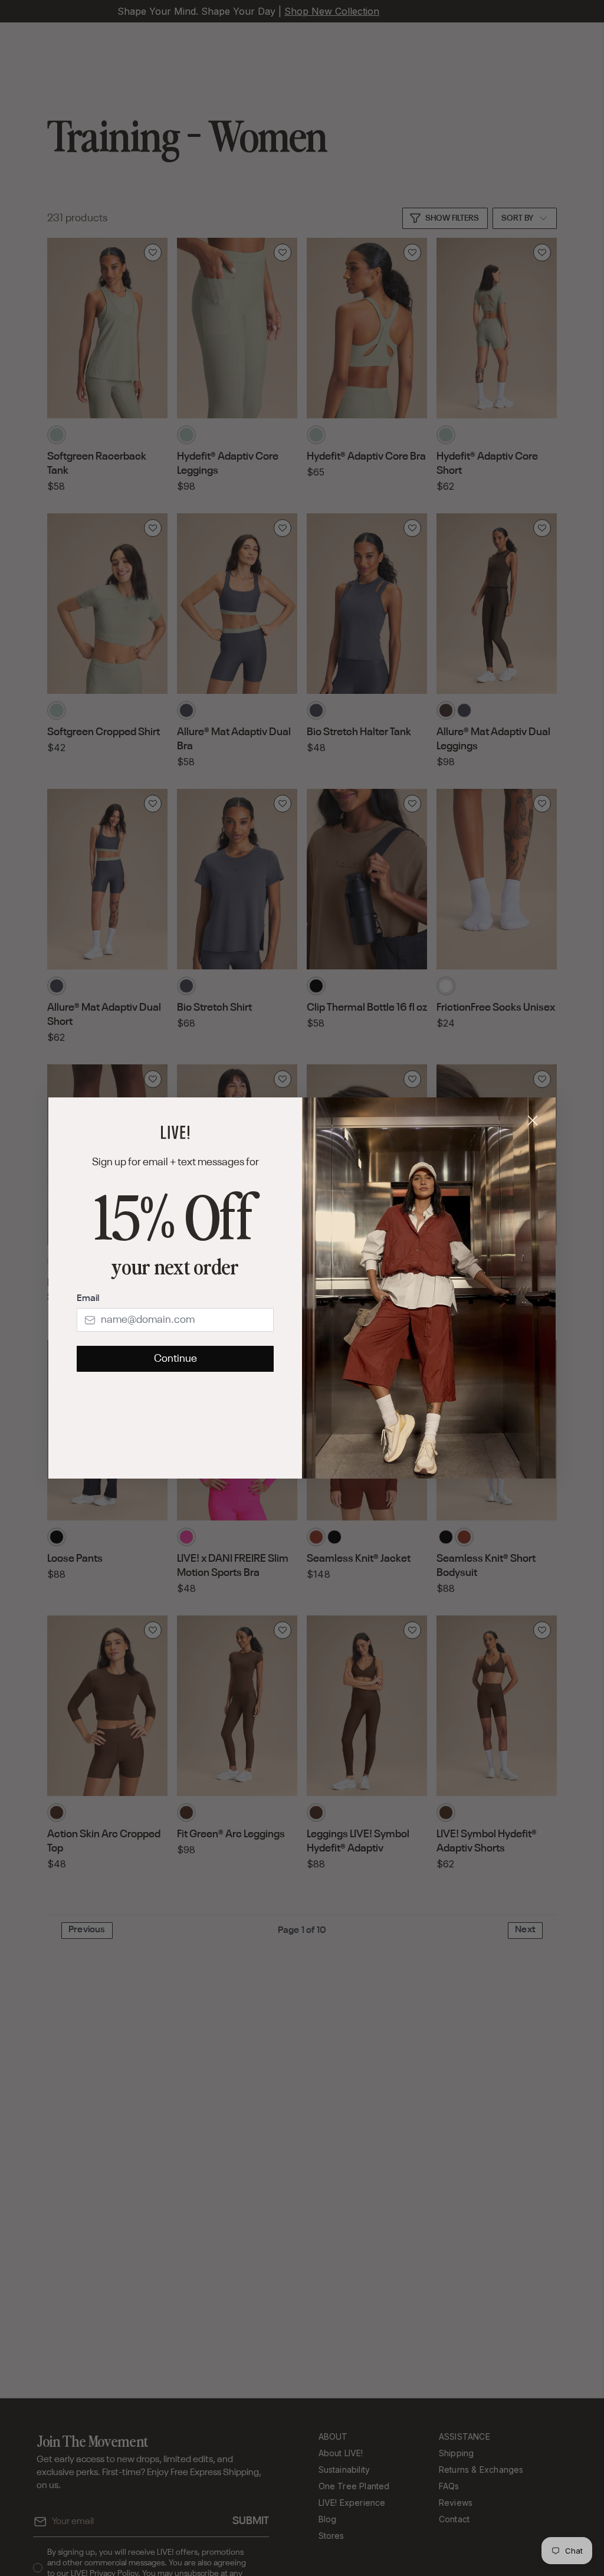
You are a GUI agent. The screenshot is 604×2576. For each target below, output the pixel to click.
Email (88, 1299)
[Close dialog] (533, 1120)
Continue (175, 1359)
